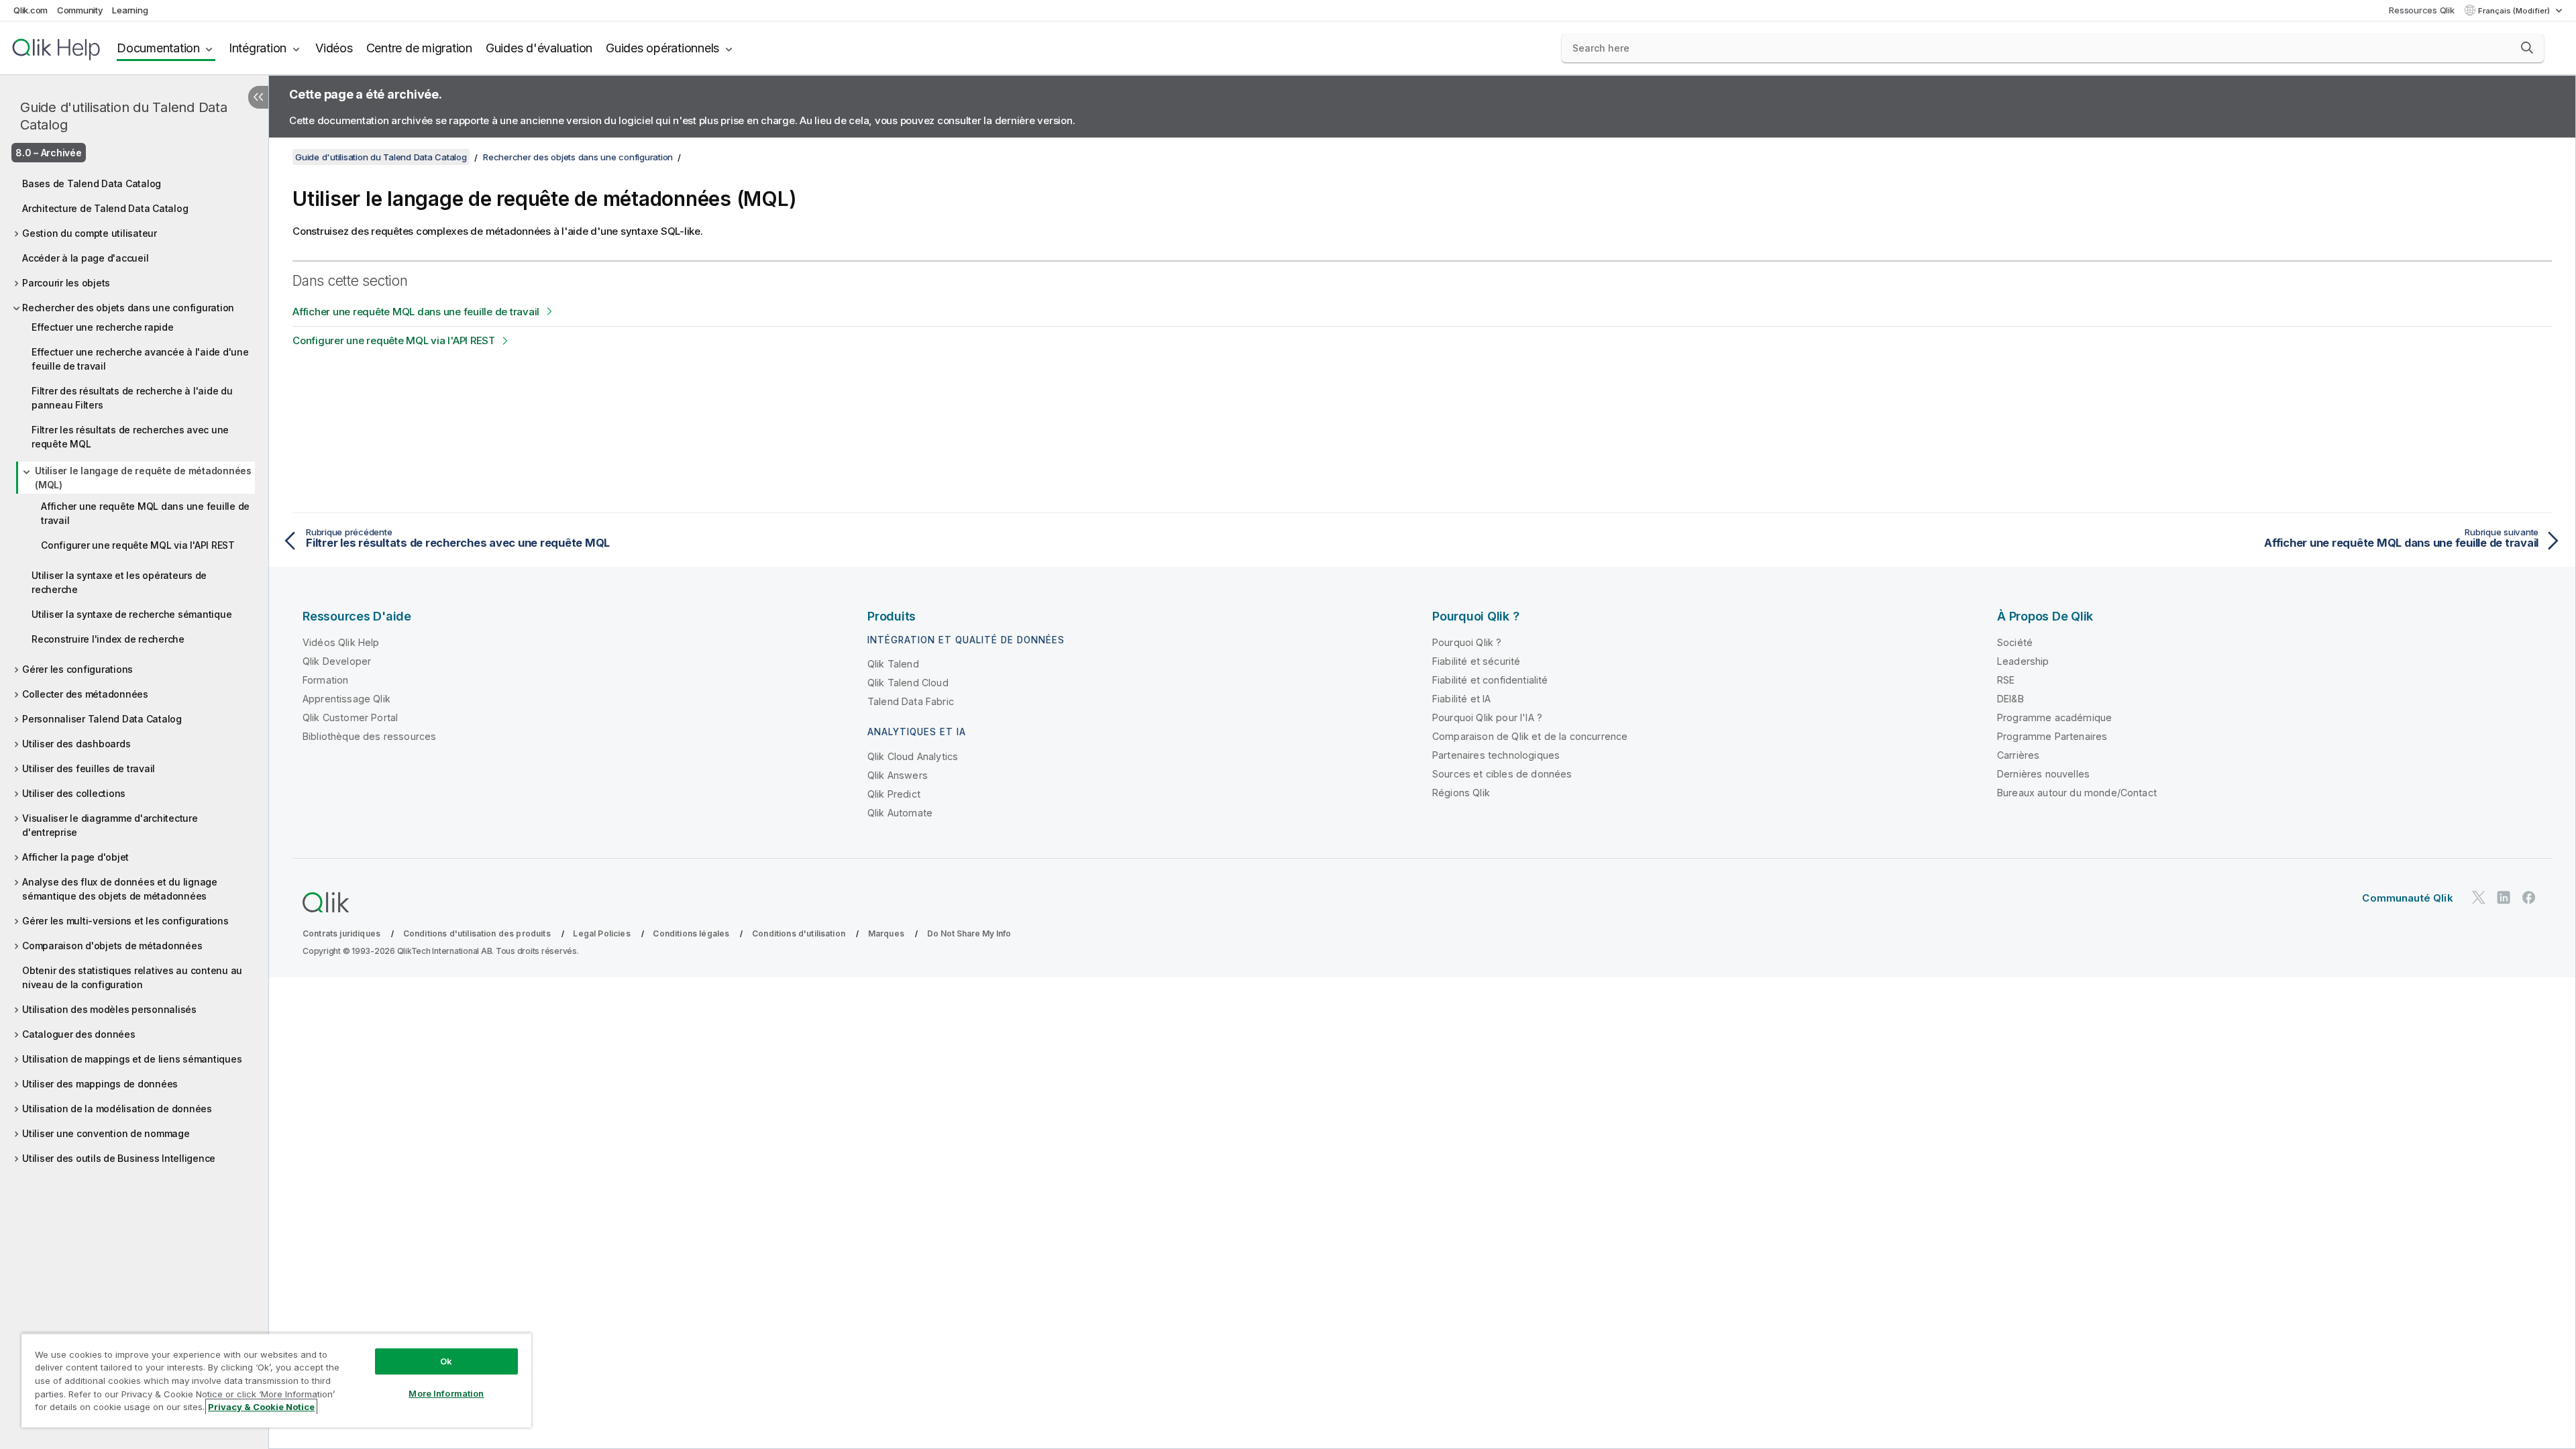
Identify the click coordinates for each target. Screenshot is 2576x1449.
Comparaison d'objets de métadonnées (112, 946)
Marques (886, 933)
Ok (446, 1361)
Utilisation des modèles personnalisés (109, 1009)
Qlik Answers (898, 775)
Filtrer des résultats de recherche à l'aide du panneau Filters (132, 398)
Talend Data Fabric (911, 701)
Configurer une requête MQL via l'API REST (138, 545)
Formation (325, 680)
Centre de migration (419, 48)
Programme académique (2054, 717)
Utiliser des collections (74, 793)
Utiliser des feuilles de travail (89, 768)
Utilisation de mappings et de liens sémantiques (132, 1059)
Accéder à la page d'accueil (85, 258)
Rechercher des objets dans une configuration (128, 308)
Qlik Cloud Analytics (913, 756)
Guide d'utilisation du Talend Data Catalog (124, 116)
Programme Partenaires (2052, 736)
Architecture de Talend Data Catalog (105, 208)
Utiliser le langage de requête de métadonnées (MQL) (143, 478)
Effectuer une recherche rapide (103, 327)
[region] (276, 1380)
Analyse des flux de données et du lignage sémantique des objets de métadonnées (120, 889)
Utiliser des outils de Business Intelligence (119, 1158)
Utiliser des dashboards (76, 744)
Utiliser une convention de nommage (106, 1133)
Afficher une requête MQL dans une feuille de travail (145, 513)
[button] (2527, 48)
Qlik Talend (893, 664)
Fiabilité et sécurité (1476, 661)
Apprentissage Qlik (346, 699)
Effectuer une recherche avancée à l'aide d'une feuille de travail (140, 359)
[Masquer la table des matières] (258, 97)
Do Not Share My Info (969, 933)
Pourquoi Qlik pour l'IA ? (1487, 717)
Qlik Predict (894, 794)
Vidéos (334, 48)
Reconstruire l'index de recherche (108, 639)
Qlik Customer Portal (350, 717)
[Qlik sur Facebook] (2529, 897)
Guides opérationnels (662, 48)
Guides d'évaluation (539, 48)
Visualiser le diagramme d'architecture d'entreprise (110, 825)
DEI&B (2010, 699)
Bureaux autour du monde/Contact (2077, 793)
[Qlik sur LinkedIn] (2504, 897)
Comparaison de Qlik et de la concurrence (1530, 736)
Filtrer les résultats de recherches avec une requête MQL (130, 437)
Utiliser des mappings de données (100, 1084)
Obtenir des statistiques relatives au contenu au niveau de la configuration (132, 977)
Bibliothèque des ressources (369, 736)
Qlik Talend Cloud (908, 683)
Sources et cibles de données (1502, 774)
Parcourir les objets (66, 283)
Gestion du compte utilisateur (90, 233)
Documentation (158, 48)
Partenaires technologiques (1496, 755)
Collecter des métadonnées (85, 694)
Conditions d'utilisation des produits (477, 933)
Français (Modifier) (2515, 11)
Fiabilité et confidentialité (1490, 680)
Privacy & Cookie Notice (261, 1407)
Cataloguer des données (79, 1034)
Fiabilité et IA (1461, 699)
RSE (2006, 680)
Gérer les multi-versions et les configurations (125, 921)
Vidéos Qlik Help (341, 642)
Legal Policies (601, 933)
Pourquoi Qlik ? (1467, 642)
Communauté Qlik (2407, 898)
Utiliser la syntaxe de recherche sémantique (131, 614)
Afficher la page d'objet (75, 857)
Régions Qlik (1461, 793)
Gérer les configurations (77, 669)
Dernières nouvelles (2043, 774)
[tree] (134, 667)
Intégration (258, 48)
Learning (130, 10)
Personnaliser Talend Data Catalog (102, 719)
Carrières (2018, 755)
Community (80, 10)
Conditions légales (691, 933)
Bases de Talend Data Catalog (92, 183)
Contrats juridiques (341, 933)
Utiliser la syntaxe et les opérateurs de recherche (119, 582)
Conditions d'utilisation (799, 933)
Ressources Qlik (2421, 10)
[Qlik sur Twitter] (2479, 897)
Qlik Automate (900, 813)
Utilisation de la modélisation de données (117, 1109)
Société (2015, 642)
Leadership (2023, 661)
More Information (446, 1393)
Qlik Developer (337, 661)
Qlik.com (31, 10)
